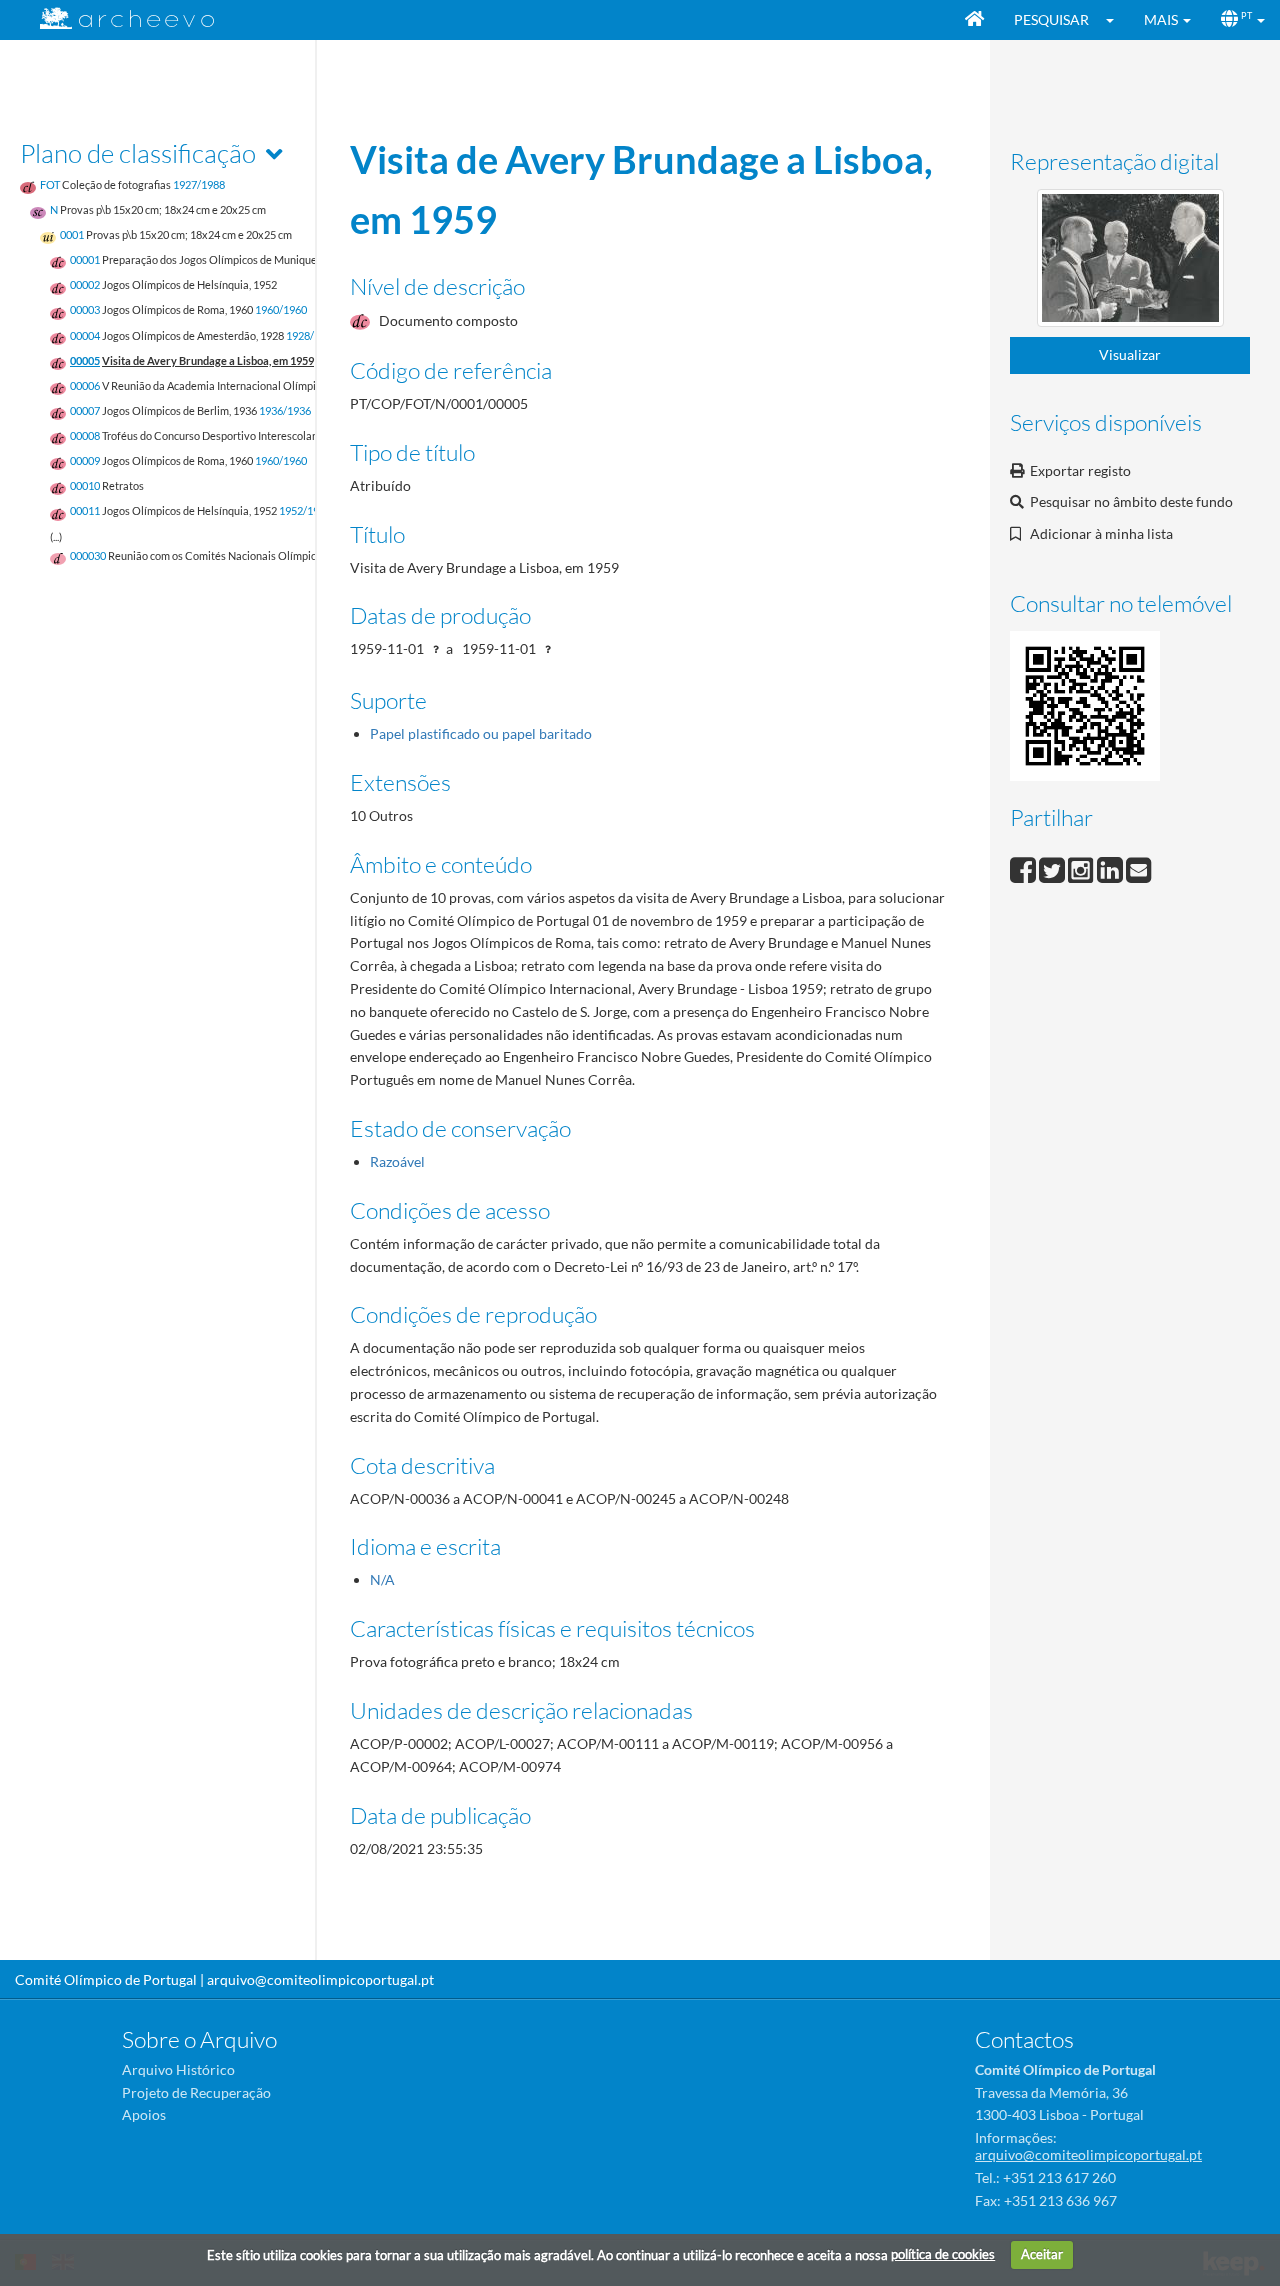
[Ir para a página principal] (114, 18)
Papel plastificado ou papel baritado (481, 733)
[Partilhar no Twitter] (1053, 867)
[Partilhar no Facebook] (1024, 867)
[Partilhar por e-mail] (1139, 867)
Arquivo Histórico (178, 2069)
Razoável (397, 1161)
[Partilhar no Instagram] (1082, 867)
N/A (382, 1579)
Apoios (144, 2114)
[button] (1116, 20)
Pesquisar (1051, 19)
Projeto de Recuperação (196, 2092)
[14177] (1130, 261)
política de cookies (943, 2254)
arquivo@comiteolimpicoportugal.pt (320, 1979)
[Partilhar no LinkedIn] (1111, 867)
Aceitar (1042, 2254)
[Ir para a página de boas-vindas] (974, 20)
